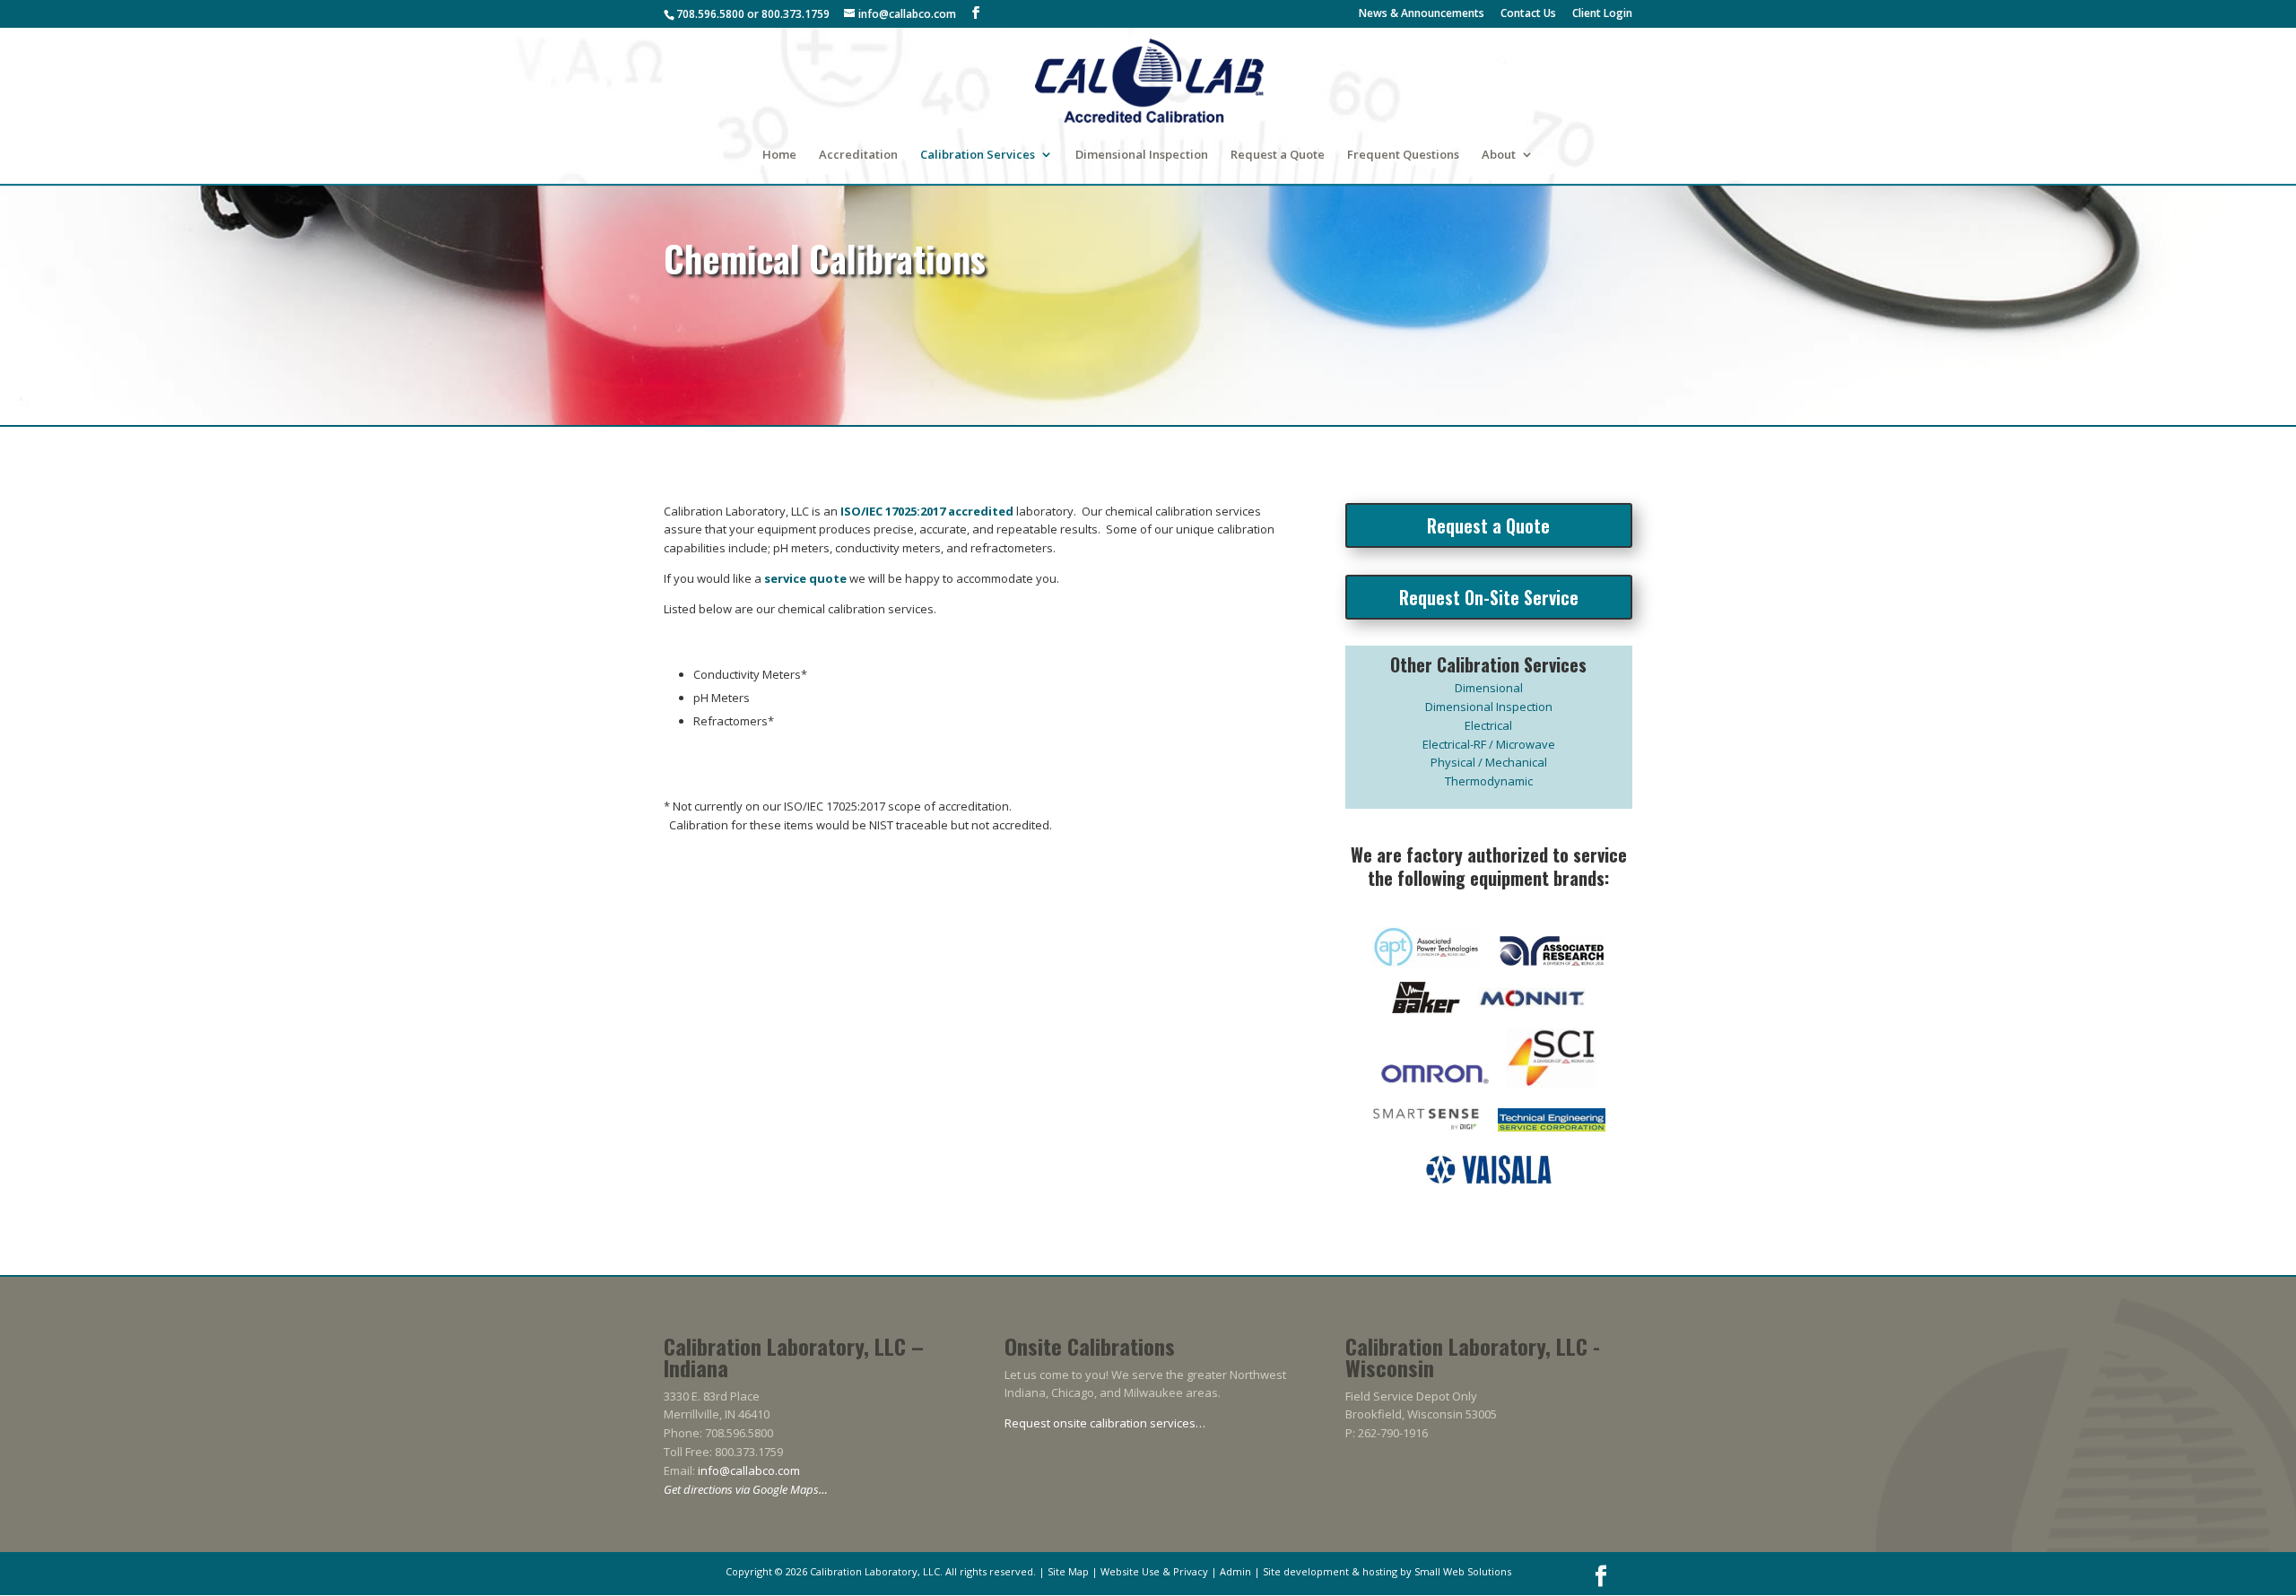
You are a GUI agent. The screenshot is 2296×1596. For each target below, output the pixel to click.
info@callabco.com (749, 1470)
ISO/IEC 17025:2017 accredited (927, 511)
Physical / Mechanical (1489, 762)
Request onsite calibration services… (1105, 1423)
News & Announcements (1422, 14)
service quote (805, 578)
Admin (1235, 1571)
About (1499, 155)
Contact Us (1528, 14)
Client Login (1602, 14)
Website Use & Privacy (1154, 1571)
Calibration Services (978, 155)
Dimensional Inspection (1142, 155)
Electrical (1488, 725)
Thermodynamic (1489, 781)
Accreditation (858, 155)
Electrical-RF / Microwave (1489, 744)
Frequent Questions (1403, 155)
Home (779, 155)
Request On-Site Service (1489, 597)
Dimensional (1489, 688)
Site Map (1068, 1571)
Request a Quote (1278, 155)
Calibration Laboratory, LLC (875, 1571)
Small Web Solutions (1463, 1571)
